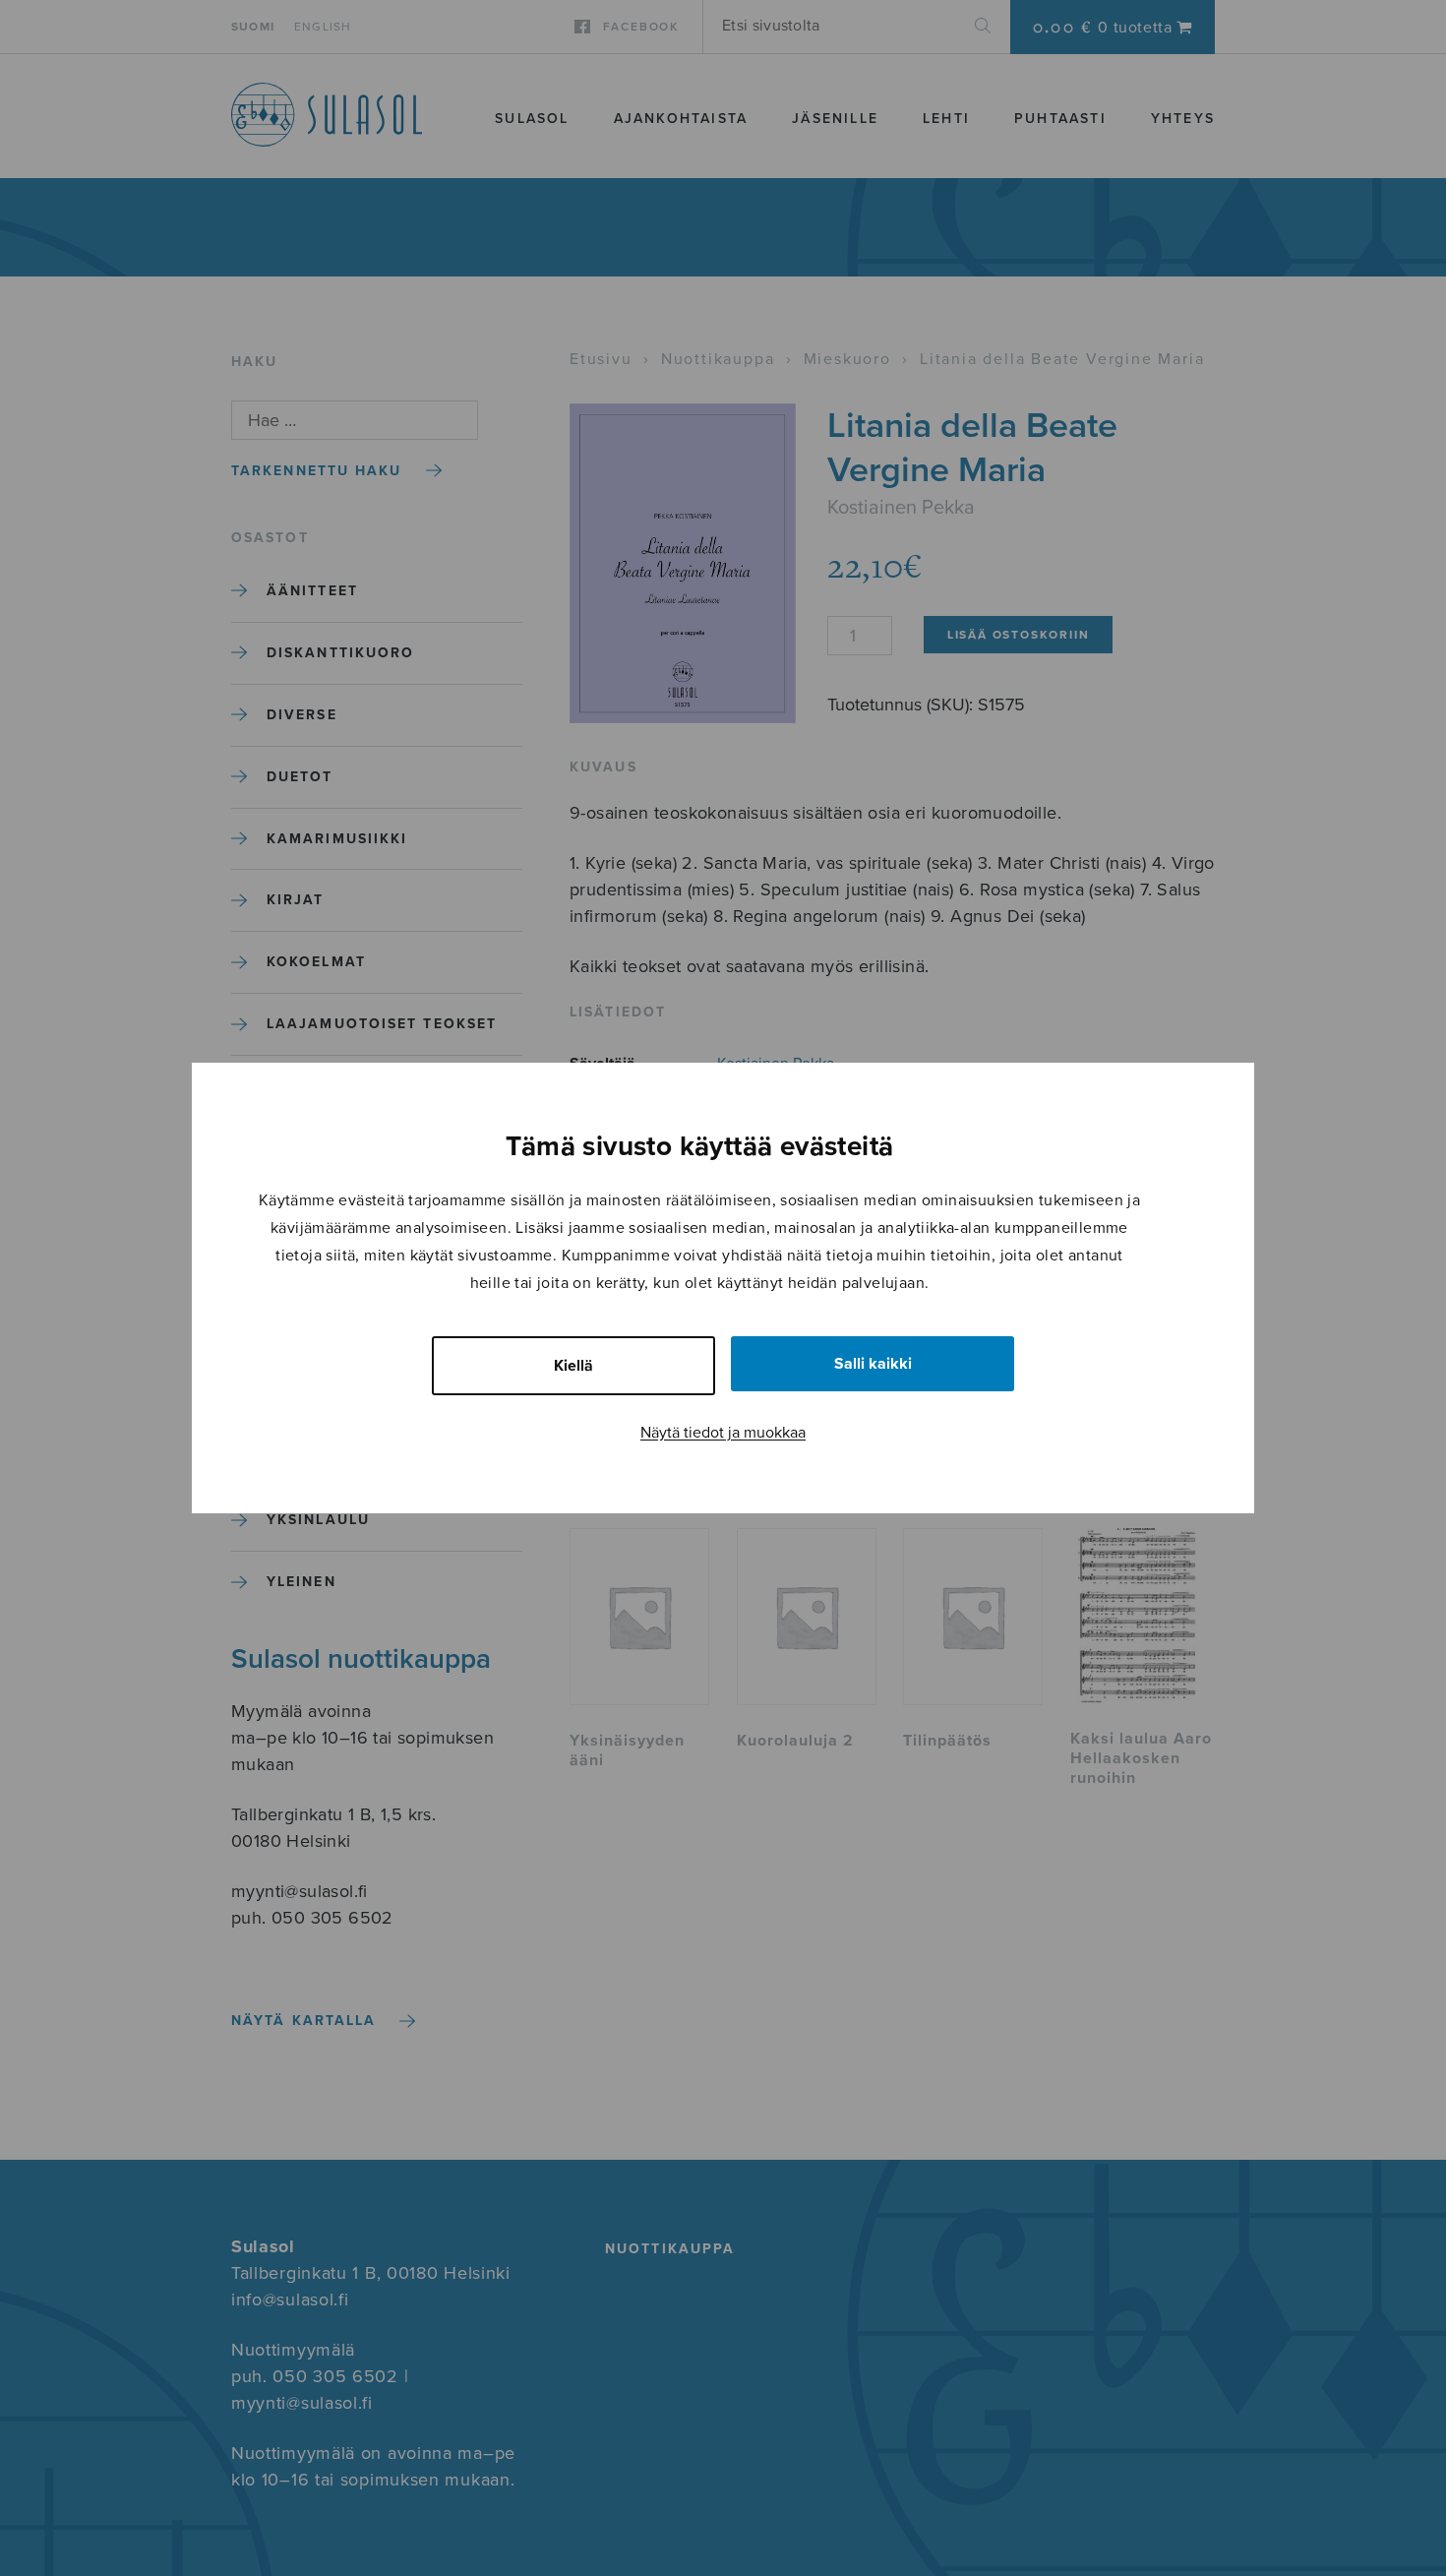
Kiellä (573, 1366)
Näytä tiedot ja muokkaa (723, 1433)
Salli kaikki (873, 1364)
